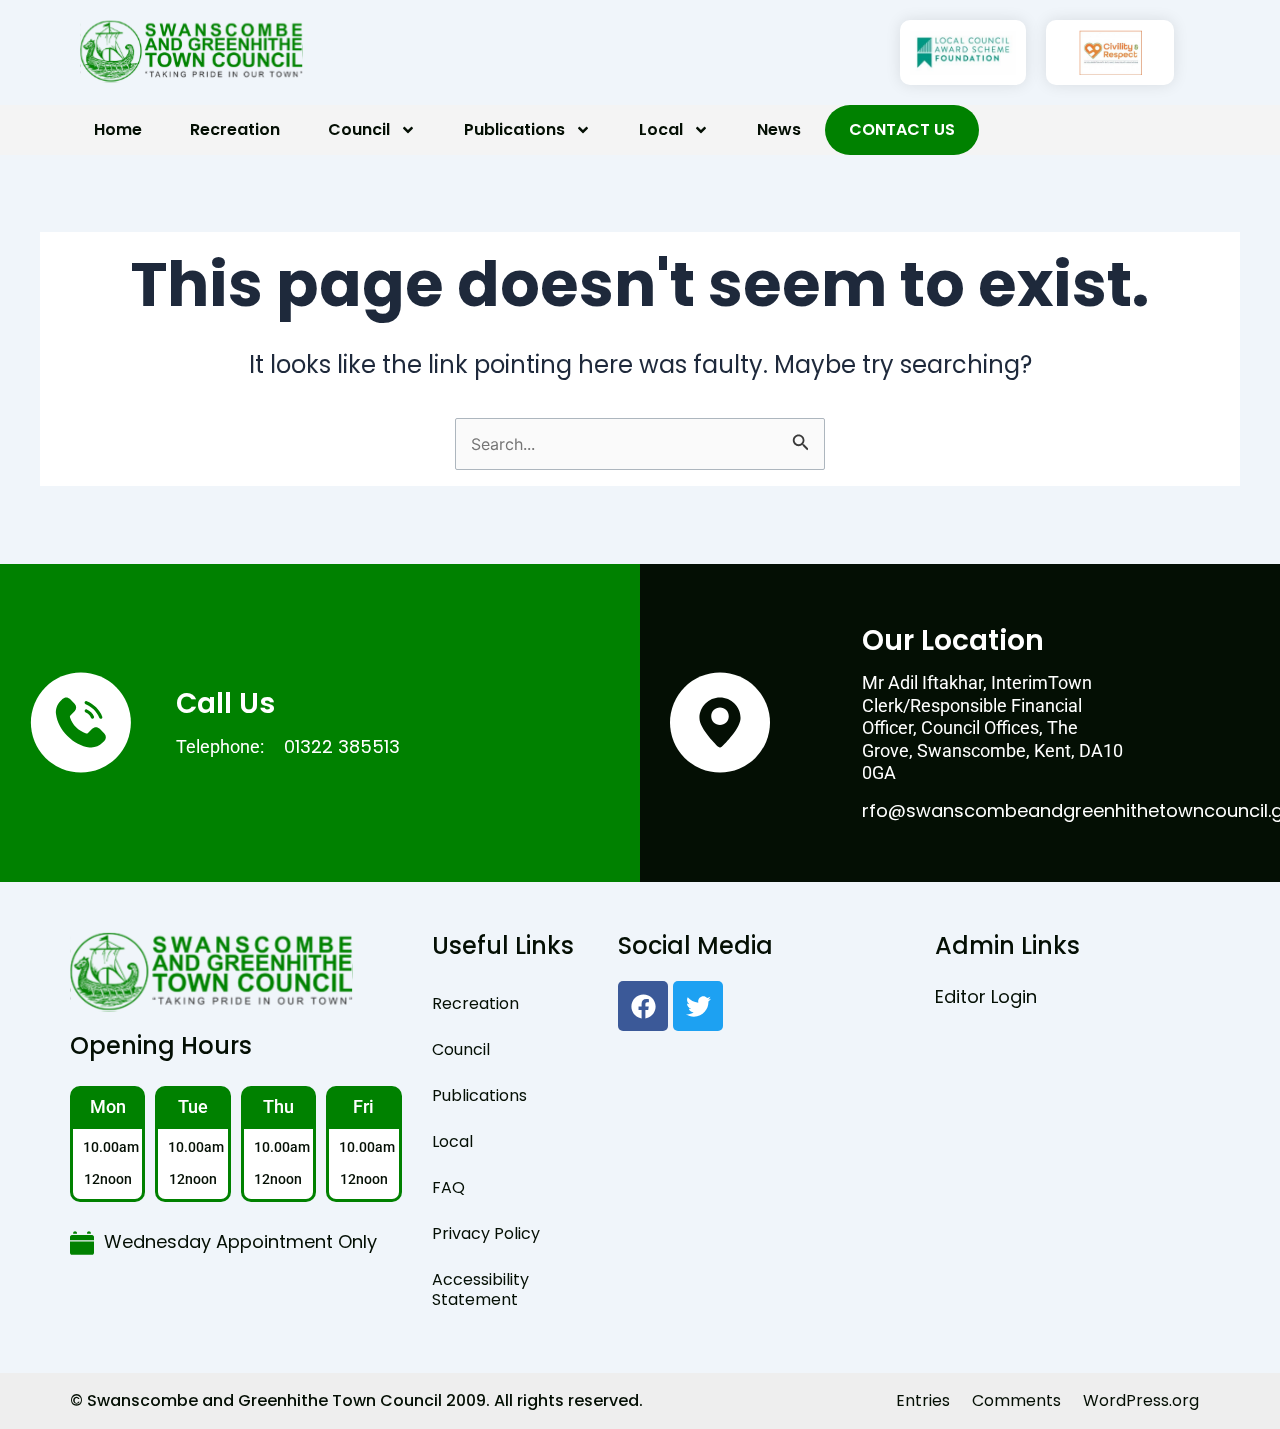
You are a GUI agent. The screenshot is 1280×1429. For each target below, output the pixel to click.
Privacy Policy (486, 1233)
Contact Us (902, 129)
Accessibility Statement (480, 1289)
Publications (514, 129)
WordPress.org (1141, 1400)
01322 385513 (342, 746)
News (779, 129)
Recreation (235, 129)
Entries (923, 1400)
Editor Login (986, 996)
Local (661, 129)
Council (359, 129)
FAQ (448, 1187)
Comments (1016, 1400)
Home (118, 129)
